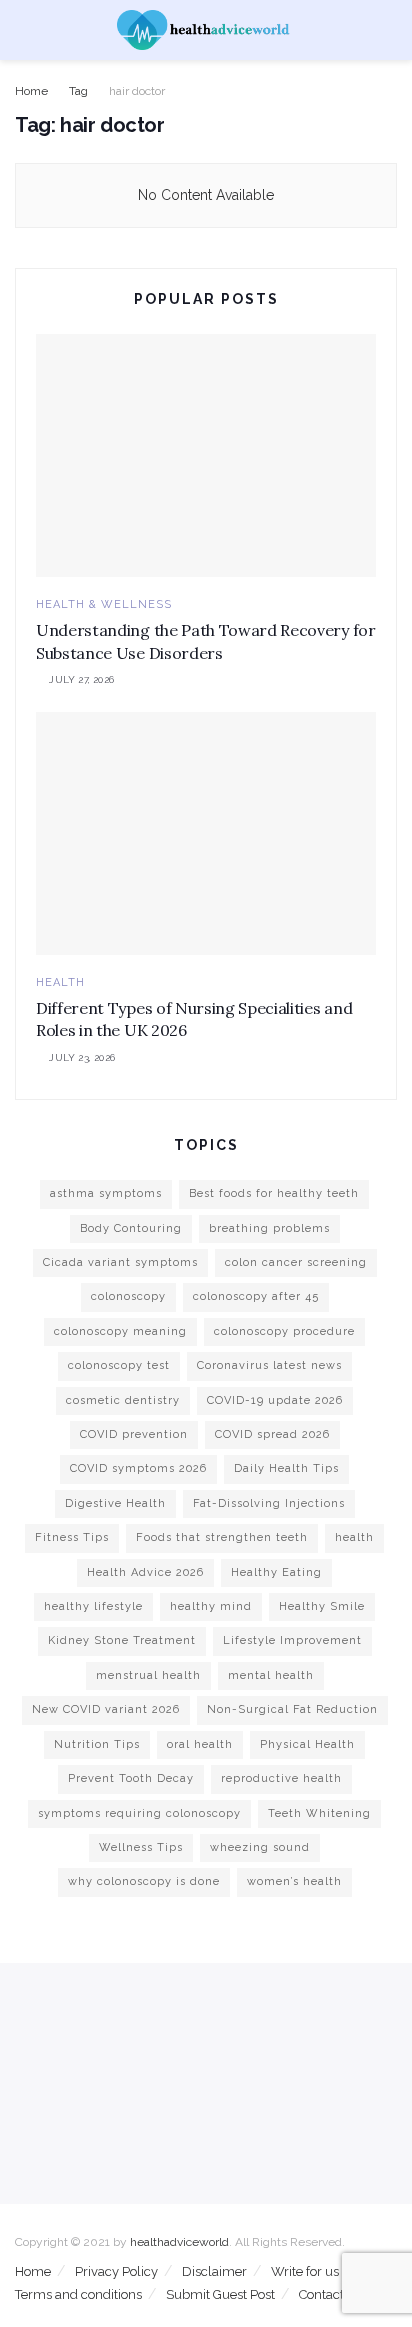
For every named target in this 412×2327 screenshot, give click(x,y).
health (354, 1537)
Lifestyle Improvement (292, 1640)
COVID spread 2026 (272, 1434)
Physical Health (307, 1744)
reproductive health (281, 1778)
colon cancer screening (296, 1262)
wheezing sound (260, 1847)
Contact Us (331, 2294)
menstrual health (148, 1675)
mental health (271, 1675)
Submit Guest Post (220, 2294)
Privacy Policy (116, 2271)
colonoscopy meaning (120, 1331)
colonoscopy (128, 1296)
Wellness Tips (141, 1847)
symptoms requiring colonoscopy (139, 1813)
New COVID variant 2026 (106, 1709)
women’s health (294, 1881)
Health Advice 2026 (145, 1572)
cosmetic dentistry (123, 1400)
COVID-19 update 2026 (275, 1400)
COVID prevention (134, 1434)
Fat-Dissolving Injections (269, 1503)
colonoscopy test (119, 1365)
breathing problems (269, 1228)
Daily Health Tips (286, 1468)
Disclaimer (214, 2271)
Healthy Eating (276, 1572)
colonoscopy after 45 (256, 1296)
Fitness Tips (72, 1537)
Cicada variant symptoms (120, 1262)
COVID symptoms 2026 (138, 1468)
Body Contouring (131, 1228)
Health (60, 982)
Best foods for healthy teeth (274, 1193)
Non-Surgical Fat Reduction (292, 1709)
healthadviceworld (179, 2242)
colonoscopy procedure (284, 1331)
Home (31, 91)
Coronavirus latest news (269, 1365)
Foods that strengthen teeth (222, 1537)
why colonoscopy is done (144, 1881)
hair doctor (137, 91)
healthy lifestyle (93, 1606)
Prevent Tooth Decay (131, 1778)
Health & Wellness (104, 604)
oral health (200, 1744)
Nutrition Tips (97, 1744)
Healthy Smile (322, 1606)
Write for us (305, 2271)
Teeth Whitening (319, 1813)
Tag (78, 91)
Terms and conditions (78, 2294)
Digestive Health (115, 1503)
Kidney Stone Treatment (122, 1640)
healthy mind (211, 1606)
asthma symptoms (106, 1193)
